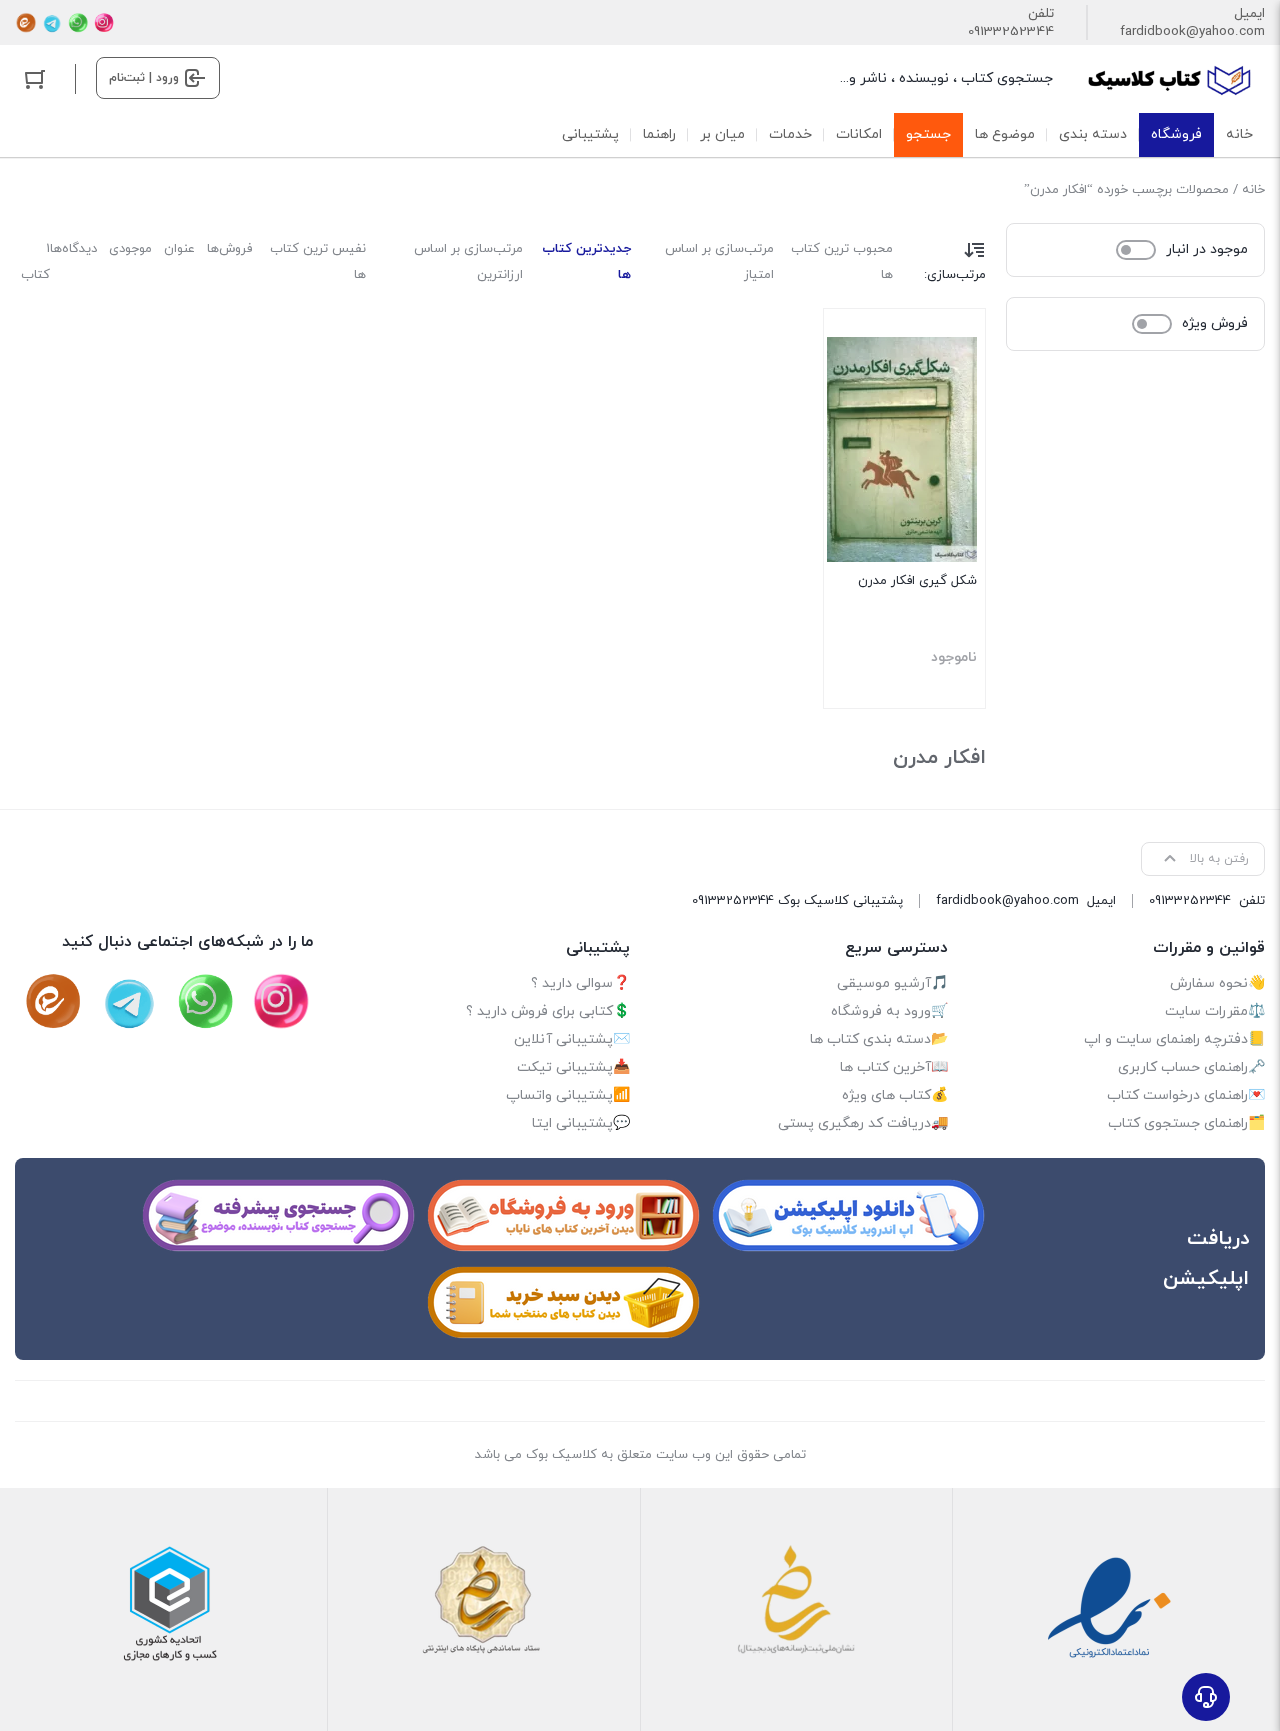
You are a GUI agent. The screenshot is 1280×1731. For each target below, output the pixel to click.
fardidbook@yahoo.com (1192, 32)
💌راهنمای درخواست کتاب (1186, 1095)
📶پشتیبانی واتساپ (568, 1095)
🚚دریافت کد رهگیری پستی (863, 1123)
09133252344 (1011, 32)
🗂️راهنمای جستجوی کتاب (1186, 1123)
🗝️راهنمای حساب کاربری (1191, 1067)
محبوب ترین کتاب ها (842, 262)
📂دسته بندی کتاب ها (879, 1039)
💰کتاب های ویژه (895, 1095)
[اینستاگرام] (104, 23)
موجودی (130, 249)
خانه (1253, 190)
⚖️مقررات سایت (1215, 1011)
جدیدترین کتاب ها (586, 262)
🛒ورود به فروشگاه (889, 1011)
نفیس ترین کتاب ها (318, 262)
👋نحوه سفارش (1217, 983)
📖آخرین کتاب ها (894, 1067)
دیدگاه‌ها (73, 249)
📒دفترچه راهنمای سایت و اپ (1174, 1039)
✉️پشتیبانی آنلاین (572, 1039)
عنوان (179, 249)
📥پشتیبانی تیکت (573, 1067)
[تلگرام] (52, 23)
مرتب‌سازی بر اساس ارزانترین (468, 262)
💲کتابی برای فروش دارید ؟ (548, 1011)
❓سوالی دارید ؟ (580, 983)
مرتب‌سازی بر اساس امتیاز (719, 262)
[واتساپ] (78, 23)
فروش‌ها (229, 249)
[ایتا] (26, 23)
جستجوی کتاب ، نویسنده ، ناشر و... (946, 78)
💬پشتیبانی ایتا (581, 1123)
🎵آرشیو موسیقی (892, 983)
